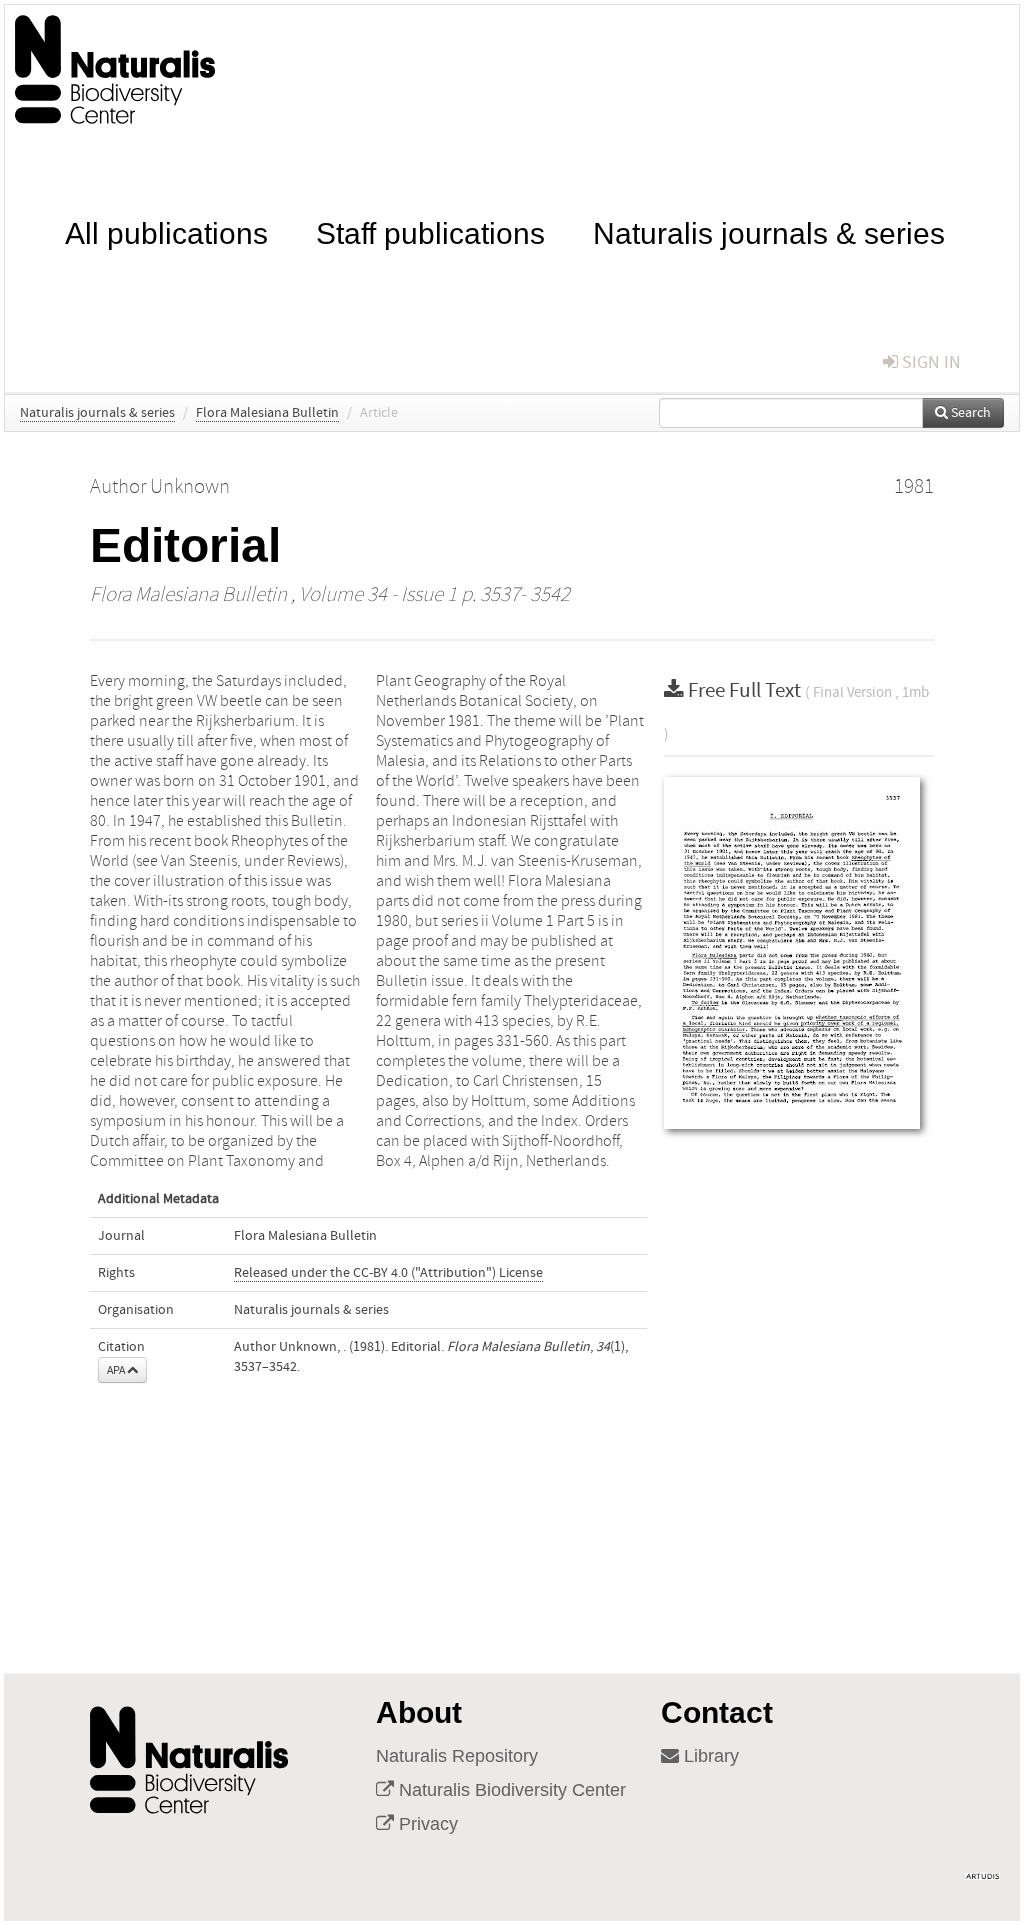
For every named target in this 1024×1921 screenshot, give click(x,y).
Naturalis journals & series (769, 231)
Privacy (426, 1824)
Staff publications (430, 231)
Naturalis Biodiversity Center (510, 1790)
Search (969, 413)
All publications (166, 231)
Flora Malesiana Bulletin (267, 413)
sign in (929, 362)
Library (709, 1756)
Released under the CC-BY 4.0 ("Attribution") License (388, 1273)
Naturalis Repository (457, 1756)
